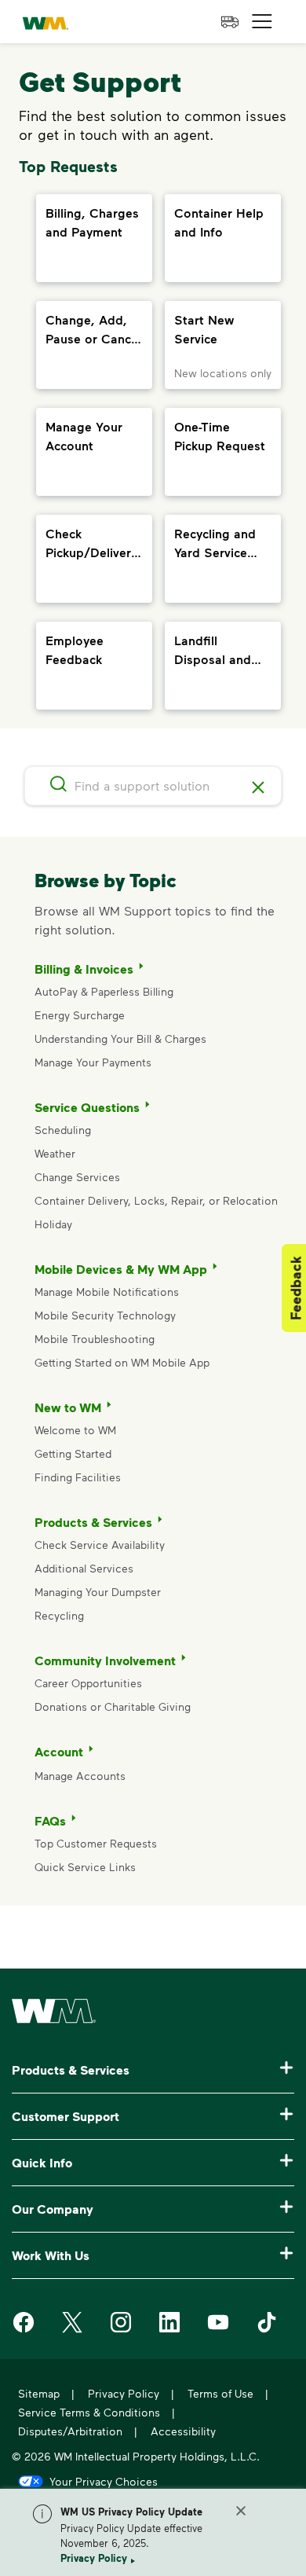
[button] (262, 22)
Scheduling (63, 1130)
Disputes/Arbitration (70, 2431)
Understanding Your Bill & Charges (120, 1038)
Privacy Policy (94, 2558)
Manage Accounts (80, 1776)
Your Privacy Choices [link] (104, 2481)
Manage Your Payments (93, 1062)
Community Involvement (105, 1660)
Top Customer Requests (96, 1843)
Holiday (53, 1224)
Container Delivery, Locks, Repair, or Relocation (156, 1200)
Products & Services (93, 1522)
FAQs (50, 1821)
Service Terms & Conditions (89, 2412)
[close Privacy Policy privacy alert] (241, 2511)
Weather (55, 1153)
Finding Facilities (78, 1477)
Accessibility (183, 2431)
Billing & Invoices (84, 969)
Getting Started (73, 1453)
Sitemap (39, 2393)
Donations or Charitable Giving (114, 1706)
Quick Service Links (85, 1867)
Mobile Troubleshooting (95, 1339)
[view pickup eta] (230, 22)
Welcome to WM (75, 1430)
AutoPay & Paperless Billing (104, 991)
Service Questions (87, 1107)
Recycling (59, 1615)
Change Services (77, 1177)
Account (59, 1752)
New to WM (68, 1407)
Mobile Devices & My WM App (121, 1269)
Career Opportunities (88, 1683)
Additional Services (84, 1568)
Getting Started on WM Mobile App (122, 1362)
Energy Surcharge (80, 1015)
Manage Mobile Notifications (107, 1292)
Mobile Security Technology (105, 1315)
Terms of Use (220, 2393)
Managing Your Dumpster (98, 1592)
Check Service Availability (100, 1545)
